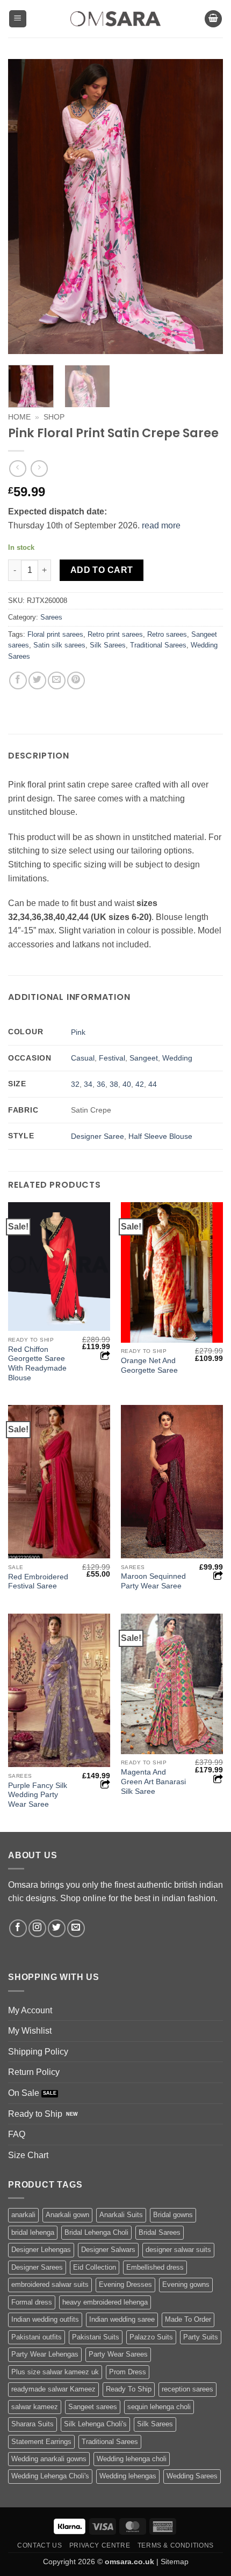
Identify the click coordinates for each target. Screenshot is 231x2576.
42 (140, 1084)
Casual (83, 1058)
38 (114, 1084)
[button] (18, 19)
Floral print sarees (55, 634)
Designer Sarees (37, 2267)
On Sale (24, 2093)
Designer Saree (98, 1136)
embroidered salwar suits (50, 2284)
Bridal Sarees (160, 2232)
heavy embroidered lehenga (105, 2302)
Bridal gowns (173, 2215)
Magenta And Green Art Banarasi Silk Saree (153, 1782)
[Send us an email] (76, 1928)
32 (75, 1084)
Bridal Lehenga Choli (96, 2232)
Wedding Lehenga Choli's (50, 2476)
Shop (54, 417)
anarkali (23, 2215)
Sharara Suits (33, 2424)
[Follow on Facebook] (18, 1928)
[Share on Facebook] (18, 680)
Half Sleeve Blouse (160, 1136)
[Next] (205, 207)
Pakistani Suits (96, 2337)
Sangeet (144, 1058)
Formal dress (32, 2302)
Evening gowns (186, 2284)
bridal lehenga (33, 2232)
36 (101, 1084)
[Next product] (17, 469)
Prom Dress (128, 2372)
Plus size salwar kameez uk (55, 2372)
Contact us (39, 2545)
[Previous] (26, 207)
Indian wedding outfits (45, 2319)
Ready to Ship (35, 2114)
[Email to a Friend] (57, 680)
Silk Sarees (108, 645)
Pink (78, 1032)
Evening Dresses (125, 2284)
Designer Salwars (108, 2250)
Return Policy (34, 2072)
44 (153, 1084)
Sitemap (175, 2562)
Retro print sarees (115, 634)
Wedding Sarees (192, 2476)
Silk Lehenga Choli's (95, 2424)
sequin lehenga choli (159, 2407)
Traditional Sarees (158, 645)
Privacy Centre (100, 2545)
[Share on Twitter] (37, 680)
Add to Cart (102, 570)
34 (88, 1084)
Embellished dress (155, 2267)
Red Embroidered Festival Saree (38, 1582)
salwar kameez (35, 2407)
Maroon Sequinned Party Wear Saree (153, 1581)
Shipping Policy (38, 2052)
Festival (112, 1058)
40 (127, 1084)
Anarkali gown (67, 2215)
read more (161, 525)
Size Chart (28, 2155)
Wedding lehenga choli (132, 2459)
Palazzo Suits (151, 2337)
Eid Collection (95, 2267)
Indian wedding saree (122, 2319)
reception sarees (187, 2389)
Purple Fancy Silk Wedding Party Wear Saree (38, 1795)
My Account (30, 2010)
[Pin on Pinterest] (76, 680)
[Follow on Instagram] (37, 1928)
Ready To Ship (129, 2389)
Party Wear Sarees (118, 2354)
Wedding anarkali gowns (49, 2459)
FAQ (17, 2134)
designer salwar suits (178, 2250)
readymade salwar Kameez (53, 2389)
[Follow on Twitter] (57, 1928)
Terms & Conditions (176, 2545)
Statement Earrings (41, 2442)
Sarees (51, 617)
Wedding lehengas (128, 2476)
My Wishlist (30, 2031)
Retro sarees (167, 634)
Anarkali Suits (121, 2215)
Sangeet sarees (93, 2407)
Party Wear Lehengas (45, 2354)
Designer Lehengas (41, 2250)
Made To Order (188, 2319)
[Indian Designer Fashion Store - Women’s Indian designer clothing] (116, 19)
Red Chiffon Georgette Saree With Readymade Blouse (37, 1364)
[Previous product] (39, 469)
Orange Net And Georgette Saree (149, 1366)
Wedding (177, 1058)
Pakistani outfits (37, 2337)
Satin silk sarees (59, 645)
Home (19, 417)
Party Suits (201, 2337)
